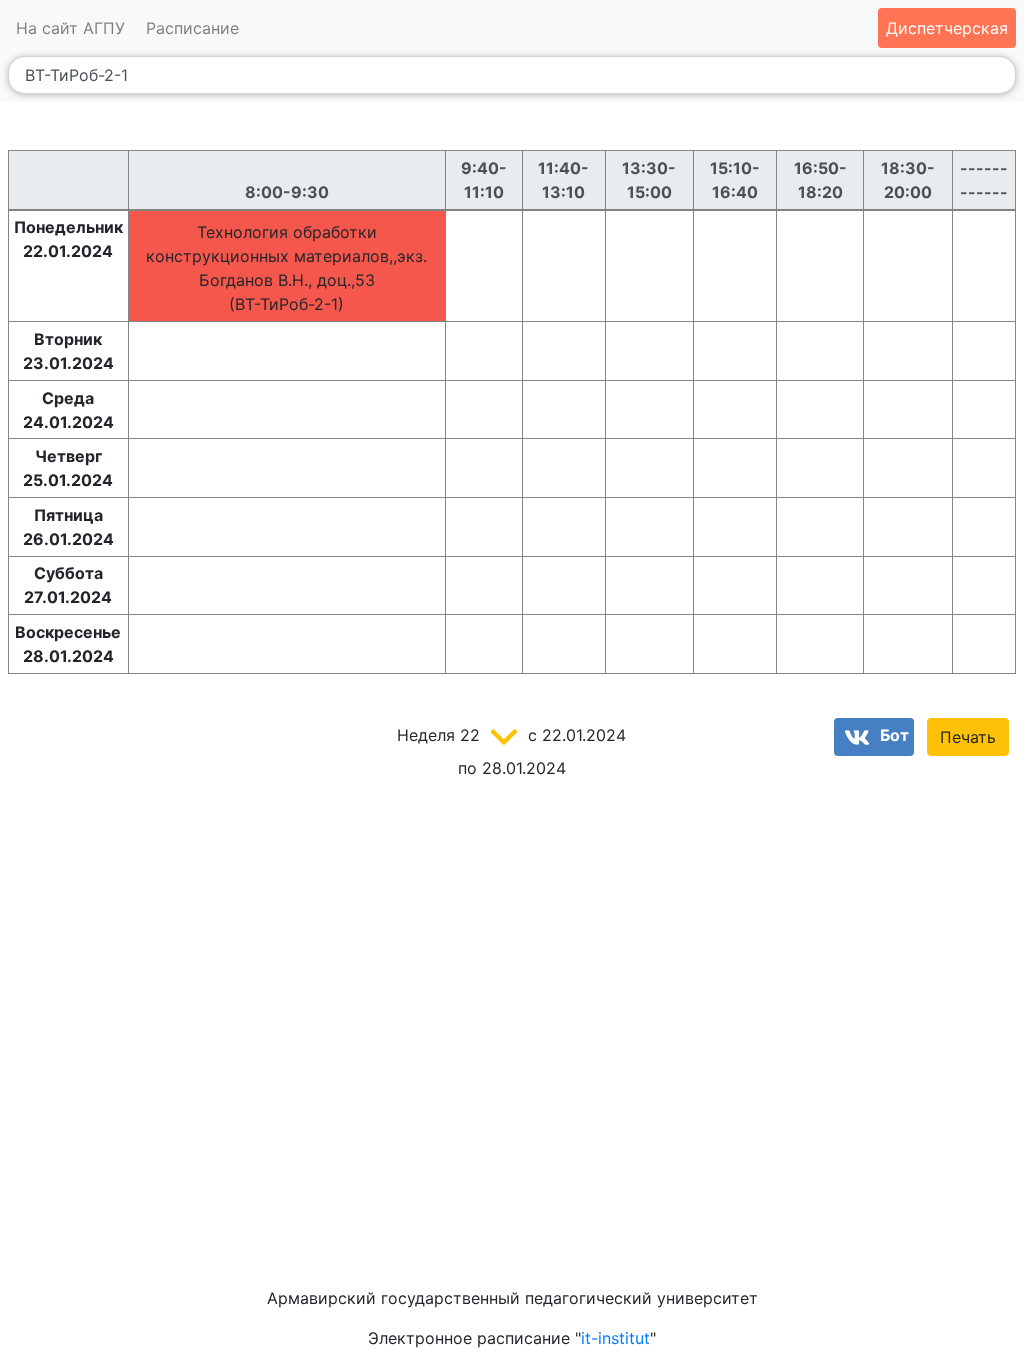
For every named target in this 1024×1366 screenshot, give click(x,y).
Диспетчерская (947, 28)
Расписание (192, 28)
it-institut (615, 1338)
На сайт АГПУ (70, 28)
